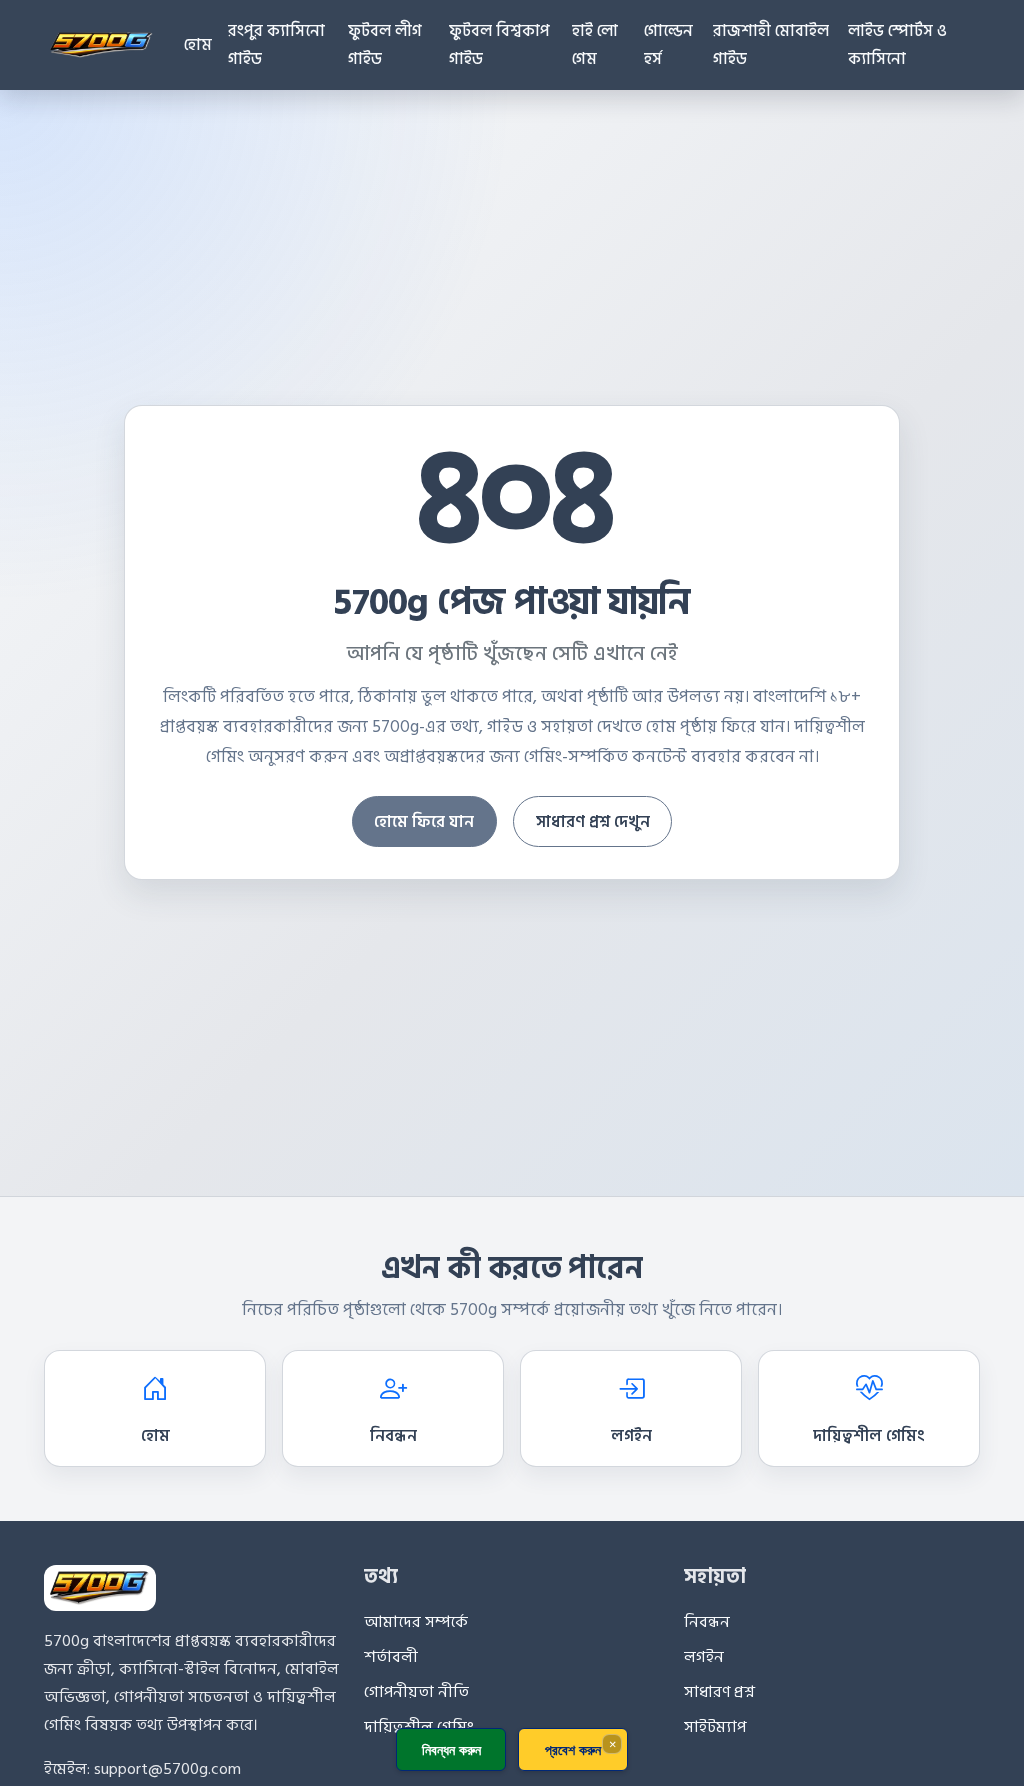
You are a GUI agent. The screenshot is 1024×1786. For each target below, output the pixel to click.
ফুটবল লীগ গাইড (385, 45)
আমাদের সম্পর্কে (416, 1622)
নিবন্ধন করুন (451, 1749)
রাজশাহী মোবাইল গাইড (771, 45)
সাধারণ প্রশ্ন (719, 1692)
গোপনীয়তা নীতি (416, 1692)
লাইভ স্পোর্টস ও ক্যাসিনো (897, 45)
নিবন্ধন (393, 1436)
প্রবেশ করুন (573, 1749)
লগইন (631, 1436)
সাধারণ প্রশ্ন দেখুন (593, 822)
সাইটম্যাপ (715, 1727)
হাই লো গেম (595, 45)
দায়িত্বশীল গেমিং (869, 1436)
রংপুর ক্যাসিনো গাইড (276, 45)
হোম (198, 45)
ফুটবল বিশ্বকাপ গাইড (499, 45)
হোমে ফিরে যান (424, 822)
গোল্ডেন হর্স (668, 45)
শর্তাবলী (391, 1657)
